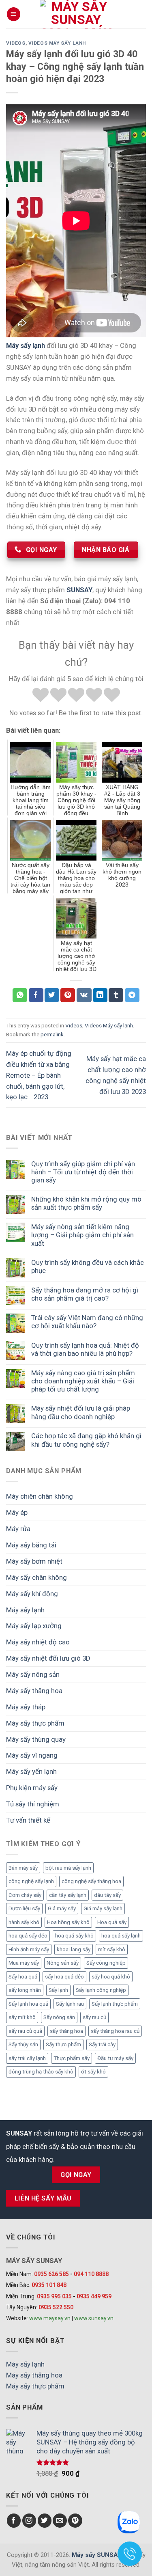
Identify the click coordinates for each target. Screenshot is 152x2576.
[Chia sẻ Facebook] (36, 995)
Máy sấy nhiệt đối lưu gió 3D (48, 1658)
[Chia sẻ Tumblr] (116, 995)
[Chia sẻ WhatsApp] (20, 995)
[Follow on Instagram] (29, 2521)
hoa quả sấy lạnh (121, 1936)
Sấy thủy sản (23, 2044)
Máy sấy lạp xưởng (34, 1626)
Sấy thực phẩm (63, 2044)
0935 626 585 (51, 2274)
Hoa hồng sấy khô (68, 1922)
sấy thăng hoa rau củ (115, 2031)
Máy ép (17, 1512)
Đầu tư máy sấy (115, 2058)
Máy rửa (18, 1529)
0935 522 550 (56, 2307)
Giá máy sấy (62, 1908)
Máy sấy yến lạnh (31, 1771)
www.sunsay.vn (94, 2318)
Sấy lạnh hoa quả (28, 2004)
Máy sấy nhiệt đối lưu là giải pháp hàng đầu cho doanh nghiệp (81, 1412)
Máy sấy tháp (26, 1707)
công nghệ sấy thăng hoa (91, 1881)
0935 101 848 (49, 2285)
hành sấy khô (24, 1922)
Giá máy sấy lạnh (103, 1908)
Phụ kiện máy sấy (32, 1788)
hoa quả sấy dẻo (28, 1936)
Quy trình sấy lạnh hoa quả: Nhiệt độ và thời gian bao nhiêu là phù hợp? (85, 1349)
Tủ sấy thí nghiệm (33, 1804)
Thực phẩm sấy (72, 2058)
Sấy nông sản (59, 2017)
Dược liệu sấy (24, 1908)
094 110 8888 (91, 2274)
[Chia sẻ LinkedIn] (100, 995)
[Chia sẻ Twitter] (52, 995)
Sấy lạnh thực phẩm (115, 2004)
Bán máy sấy (23, 1868)
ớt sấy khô (93, 2072)
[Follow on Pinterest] (75, 2521)
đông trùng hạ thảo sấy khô (41, 2072)
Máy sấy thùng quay (36, 1739)
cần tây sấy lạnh (68, 1895)
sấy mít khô (22, 2017)
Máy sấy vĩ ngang (32, 1755)
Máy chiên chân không (40, 1496)
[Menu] (14, 14)
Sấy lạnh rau (70, 2004)
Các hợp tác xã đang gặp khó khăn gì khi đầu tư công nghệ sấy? (86, 1440)
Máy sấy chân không (36, 1577)
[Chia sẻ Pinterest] (68, 995)
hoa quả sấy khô (74, 1936)
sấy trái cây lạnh (27, 2058)
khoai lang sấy (74, 1949)
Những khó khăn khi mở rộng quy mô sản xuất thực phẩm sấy (86, 1203)
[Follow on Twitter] (45, 2521)
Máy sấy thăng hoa (34, 1691)
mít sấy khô (112, 1949)
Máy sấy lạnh (25, 1610)
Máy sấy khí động (32, 1594)
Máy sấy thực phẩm (35, 1723)
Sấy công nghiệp (106, 1963)
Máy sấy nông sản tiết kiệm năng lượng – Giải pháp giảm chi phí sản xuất (82, 1235)
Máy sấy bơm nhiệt (34, 1561)
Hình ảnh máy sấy (29, 1949)
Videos (16, 43)
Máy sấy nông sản (33, 1674)
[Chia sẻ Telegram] (132, 995)
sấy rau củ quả (25, 2031)
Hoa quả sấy (112, 1922)
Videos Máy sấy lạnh (57, 43)
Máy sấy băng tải (31, 1545)
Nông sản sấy (63, 1963)
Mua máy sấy (24, 1963)
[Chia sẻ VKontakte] (84, 995)
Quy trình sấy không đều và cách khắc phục (88, 1266)
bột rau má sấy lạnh (68, 1868)
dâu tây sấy (107, 1895)
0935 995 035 (54, 2296)
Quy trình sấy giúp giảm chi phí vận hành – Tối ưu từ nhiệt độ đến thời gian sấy (83, 1172)
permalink (52, 1034)
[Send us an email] (60, 2521)
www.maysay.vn (50, 2318)
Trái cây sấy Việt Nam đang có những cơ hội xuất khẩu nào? (87, 1322)
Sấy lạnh (58, 1990)
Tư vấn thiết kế (28, 1820)
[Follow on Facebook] (14, 2521)
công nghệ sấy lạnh (31, 1881)
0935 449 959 (94, 2296)
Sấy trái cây (102, 2044)
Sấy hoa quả (23, 1977)
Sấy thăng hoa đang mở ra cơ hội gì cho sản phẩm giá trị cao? (85, 1294)
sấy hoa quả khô (111, 1977)
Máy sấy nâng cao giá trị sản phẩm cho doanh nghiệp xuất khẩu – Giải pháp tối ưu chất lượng (83, 1381)
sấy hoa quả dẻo (64, 1977)
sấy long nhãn (25, 1990)
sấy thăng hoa (66, 2031)
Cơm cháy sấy (25, 1895)
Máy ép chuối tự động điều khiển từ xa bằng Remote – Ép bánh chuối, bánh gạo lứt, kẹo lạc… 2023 (39, 1075)
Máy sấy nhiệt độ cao (38, 1642)
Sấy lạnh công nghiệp (101, 1990)
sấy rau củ (94, 2017)
